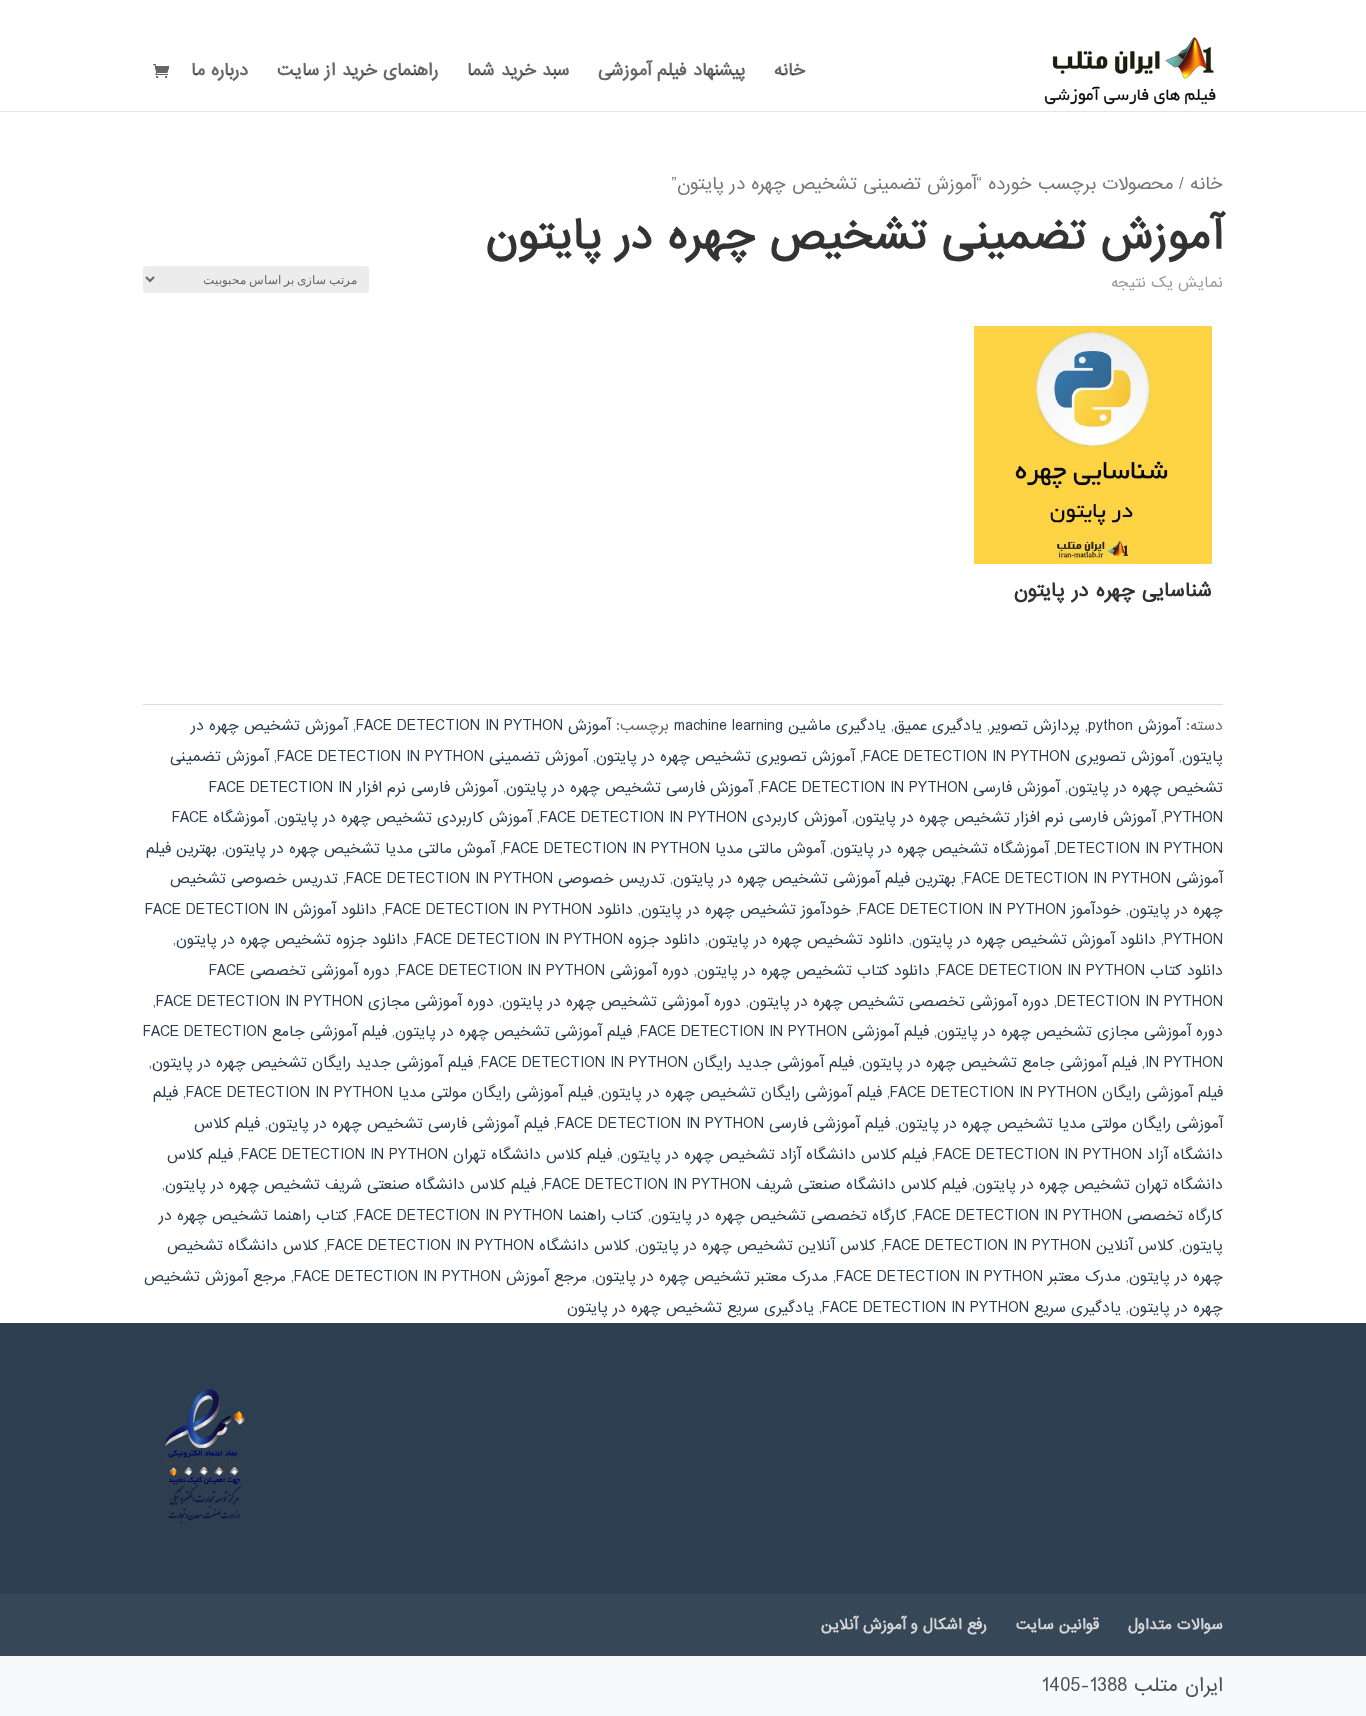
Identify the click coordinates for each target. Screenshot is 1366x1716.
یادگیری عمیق (938, 726)
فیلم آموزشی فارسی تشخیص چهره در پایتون (408, 1124)
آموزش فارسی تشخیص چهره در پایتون (629, 788)
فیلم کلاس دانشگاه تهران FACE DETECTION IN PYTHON (426, 1155)
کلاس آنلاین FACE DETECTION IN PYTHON (1029, 1246)
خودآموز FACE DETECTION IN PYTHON (990, 910)
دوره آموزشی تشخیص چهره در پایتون (621, 1002)
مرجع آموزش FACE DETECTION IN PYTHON (440, 1277)
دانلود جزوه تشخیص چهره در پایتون (292, 940)
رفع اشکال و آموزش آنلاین (904, 1625)
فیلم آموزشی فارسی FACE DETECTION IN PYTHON (723, 1124)
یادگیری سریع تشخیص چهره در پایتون (690, 1308)
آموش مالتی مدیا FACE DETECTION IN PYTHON (664, 849)
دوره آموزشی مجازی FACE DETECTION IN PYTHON (325, 1002)
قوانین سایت (1057, 1625)
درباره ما (219, 74)
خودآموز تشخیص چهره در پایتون (746, 910)
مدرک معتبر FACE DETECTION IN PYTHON (978, 1277)
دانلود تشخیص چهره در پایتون (806, 940)
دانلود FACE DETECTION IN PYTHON (509, 910)
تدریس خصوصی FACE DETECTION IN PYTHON (505, 879)
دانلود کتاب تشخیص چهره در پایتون (813, 971)
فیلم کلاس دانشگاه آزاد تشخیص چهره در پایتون (773, 1155)
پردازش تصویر (1035, 726)
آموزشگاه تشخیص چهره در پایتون (941, 849)
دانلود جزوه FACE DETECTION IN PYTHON (558, 940)
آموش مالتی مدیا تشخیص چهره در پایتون (360, 849)
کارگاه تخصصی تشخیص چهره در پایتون (779, 1216)
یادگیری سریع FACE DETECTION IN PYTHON (971, 1308)
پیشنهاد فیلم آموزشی (671, 74)
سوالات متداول (1175, 1625)
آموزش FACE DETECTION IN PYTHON (483, 726)
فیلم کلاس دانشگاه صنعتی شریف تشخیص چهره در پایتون (350, 1185)
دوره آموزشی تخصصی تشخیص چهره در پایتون (899, 1002)
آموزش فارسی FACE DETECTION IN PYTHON (910, 788)
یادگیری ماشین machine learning (780, 726)
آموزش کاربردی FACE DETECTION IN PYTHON (693, 818)
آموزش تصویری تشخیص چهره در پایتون (725, 757)
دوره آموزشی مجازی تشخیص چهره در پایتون (1080, 1032)
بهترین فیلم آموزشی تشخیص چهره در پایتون (814, 879)
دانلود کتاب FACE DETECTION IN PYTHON (1080, 971)
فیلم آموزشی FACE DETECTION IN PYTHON (784, 1032)
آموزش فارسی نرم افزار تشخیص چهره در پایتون (1005, 818)
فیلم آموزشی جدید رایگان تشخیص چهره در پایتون (312, 1063)
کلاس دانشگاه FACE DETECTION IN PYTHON (478, 1246)
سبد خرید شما (518, 74)
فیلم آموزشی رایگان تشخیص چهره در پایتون (741, 1093)
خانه (789, 74)
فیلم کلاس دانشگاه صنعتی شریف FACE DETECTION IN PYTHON (755, 1185)
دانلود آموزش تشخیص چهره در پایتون (1034, 940)
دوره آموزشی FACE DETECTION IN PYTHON (543, 971)
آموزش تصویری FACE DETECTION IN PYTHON (1018, 757)
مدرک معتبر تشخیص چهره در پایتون (711, 1277)
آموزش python (1134, 726)
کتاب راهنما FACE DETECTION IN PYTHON (499, 1216)
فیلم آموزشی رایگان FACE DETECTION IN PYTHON (1056, 1093)
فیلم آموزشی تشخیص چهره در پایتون (513, 1032)
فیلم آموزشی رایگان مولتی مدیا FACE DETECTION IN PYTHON (389, 1093)
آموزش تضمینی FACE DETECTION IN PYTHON (432, 757)
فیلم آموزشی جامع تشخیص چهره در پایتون (999, 1063)
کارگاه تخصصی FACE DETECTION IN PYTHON (1069, 1216)
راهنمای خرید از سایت (357, 74)
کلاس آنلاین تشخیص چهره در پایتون (757, 1246)
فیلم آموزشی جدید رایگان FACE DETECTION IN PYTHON (667, 1063)
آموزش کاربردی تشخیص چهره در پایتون (404, 818)
